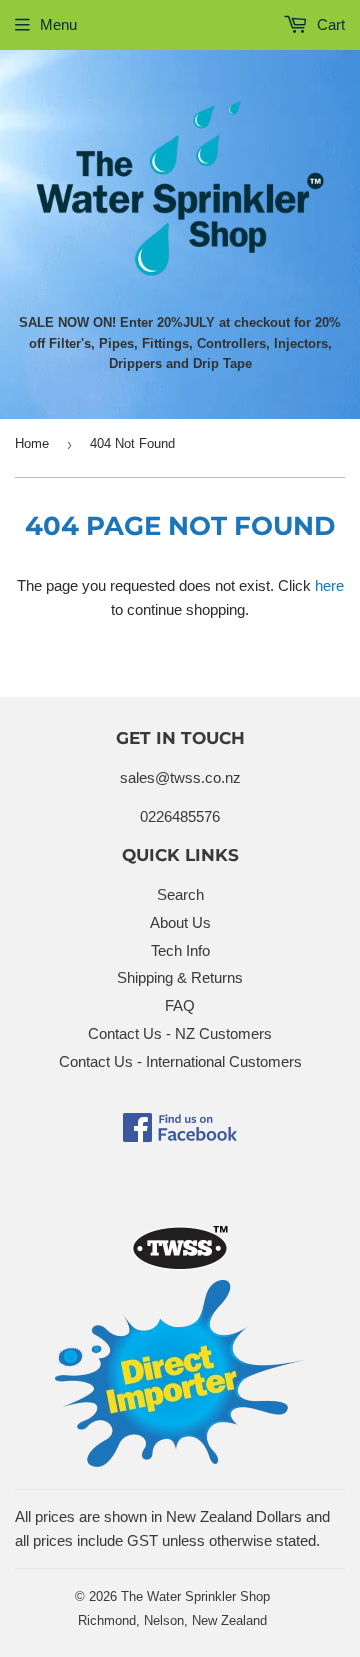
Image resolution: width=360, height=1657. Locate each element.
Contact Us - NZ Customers (180, 1033)
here (329, 585)
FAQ (180, 1005)
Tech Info (180, 950)
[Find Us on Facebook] (180, 1136)
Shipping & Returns (180, 977)
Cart (329, 24)
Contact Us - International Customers (180, 1061)
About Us (180, 922)
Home (32, 443)
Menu (58, 24)
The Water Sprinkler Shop (195, 1596)
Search (180, 894)
